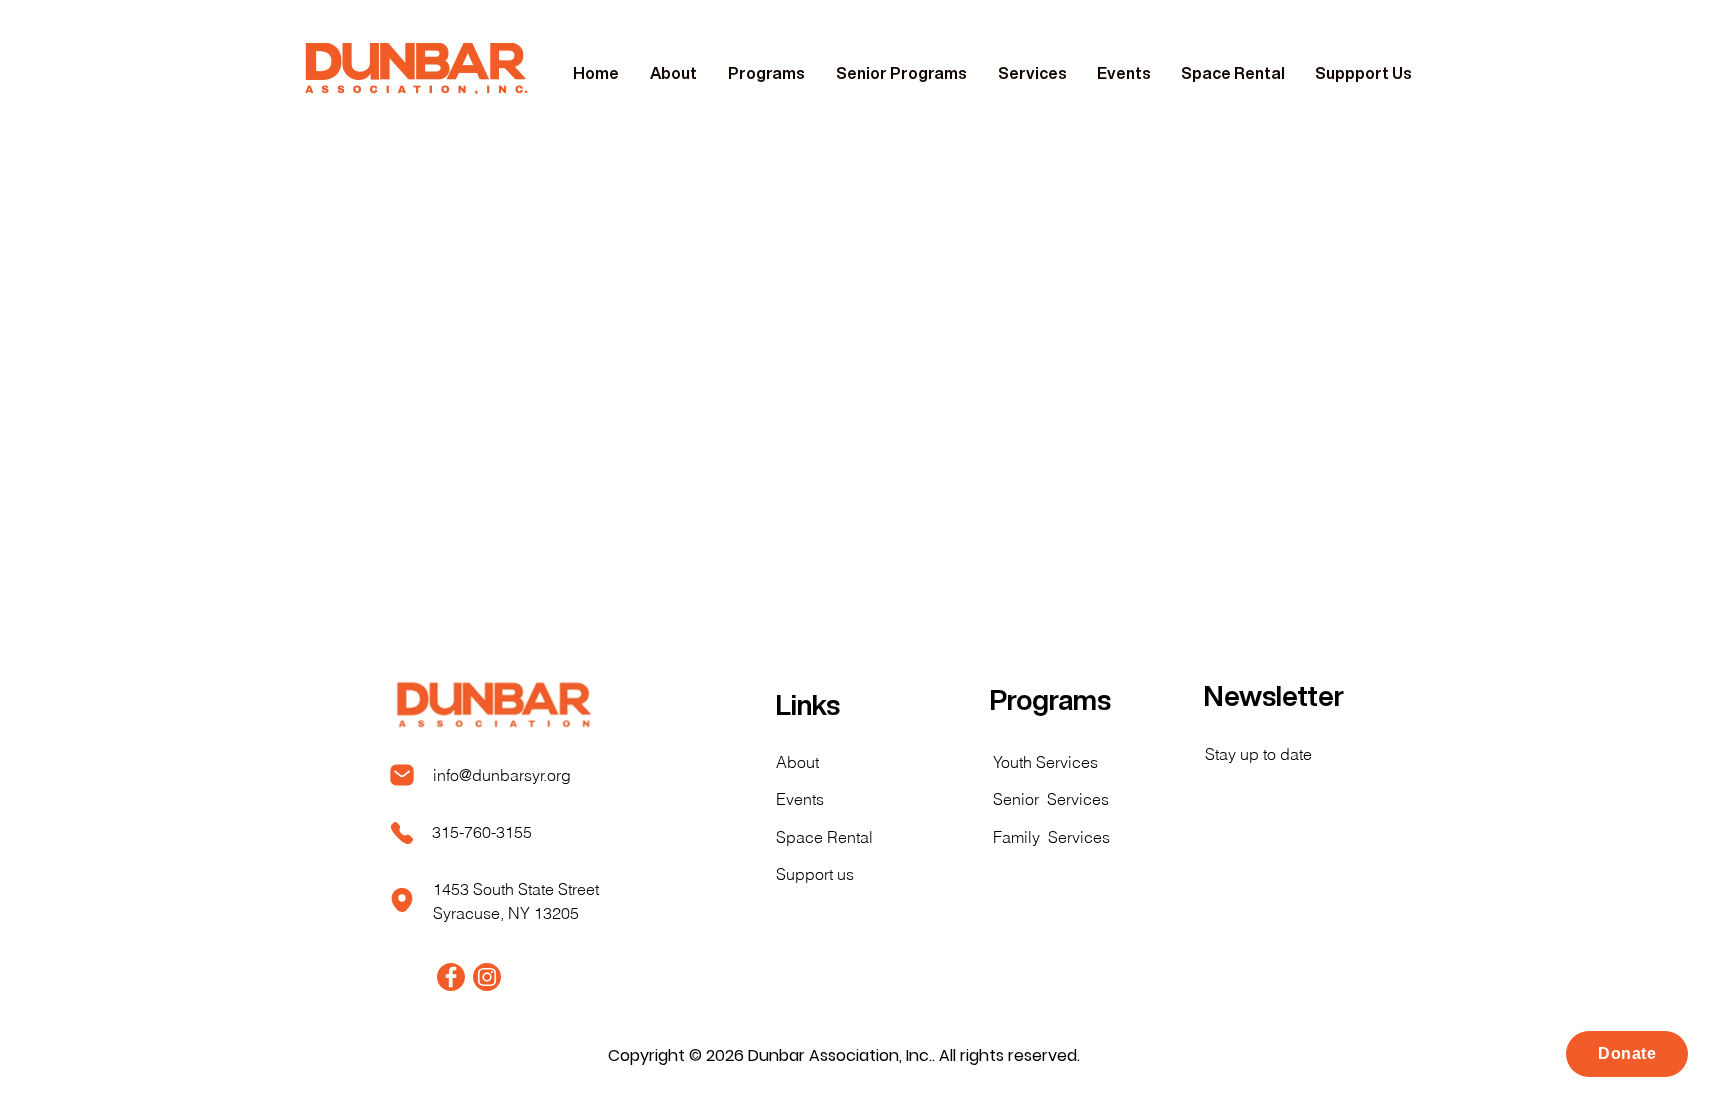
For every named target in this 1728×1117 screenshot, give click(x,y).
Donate (1627, 1053)
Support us (815, 874)
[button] (767, 73)
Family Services (1051, 837)
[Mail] (402, 775)
